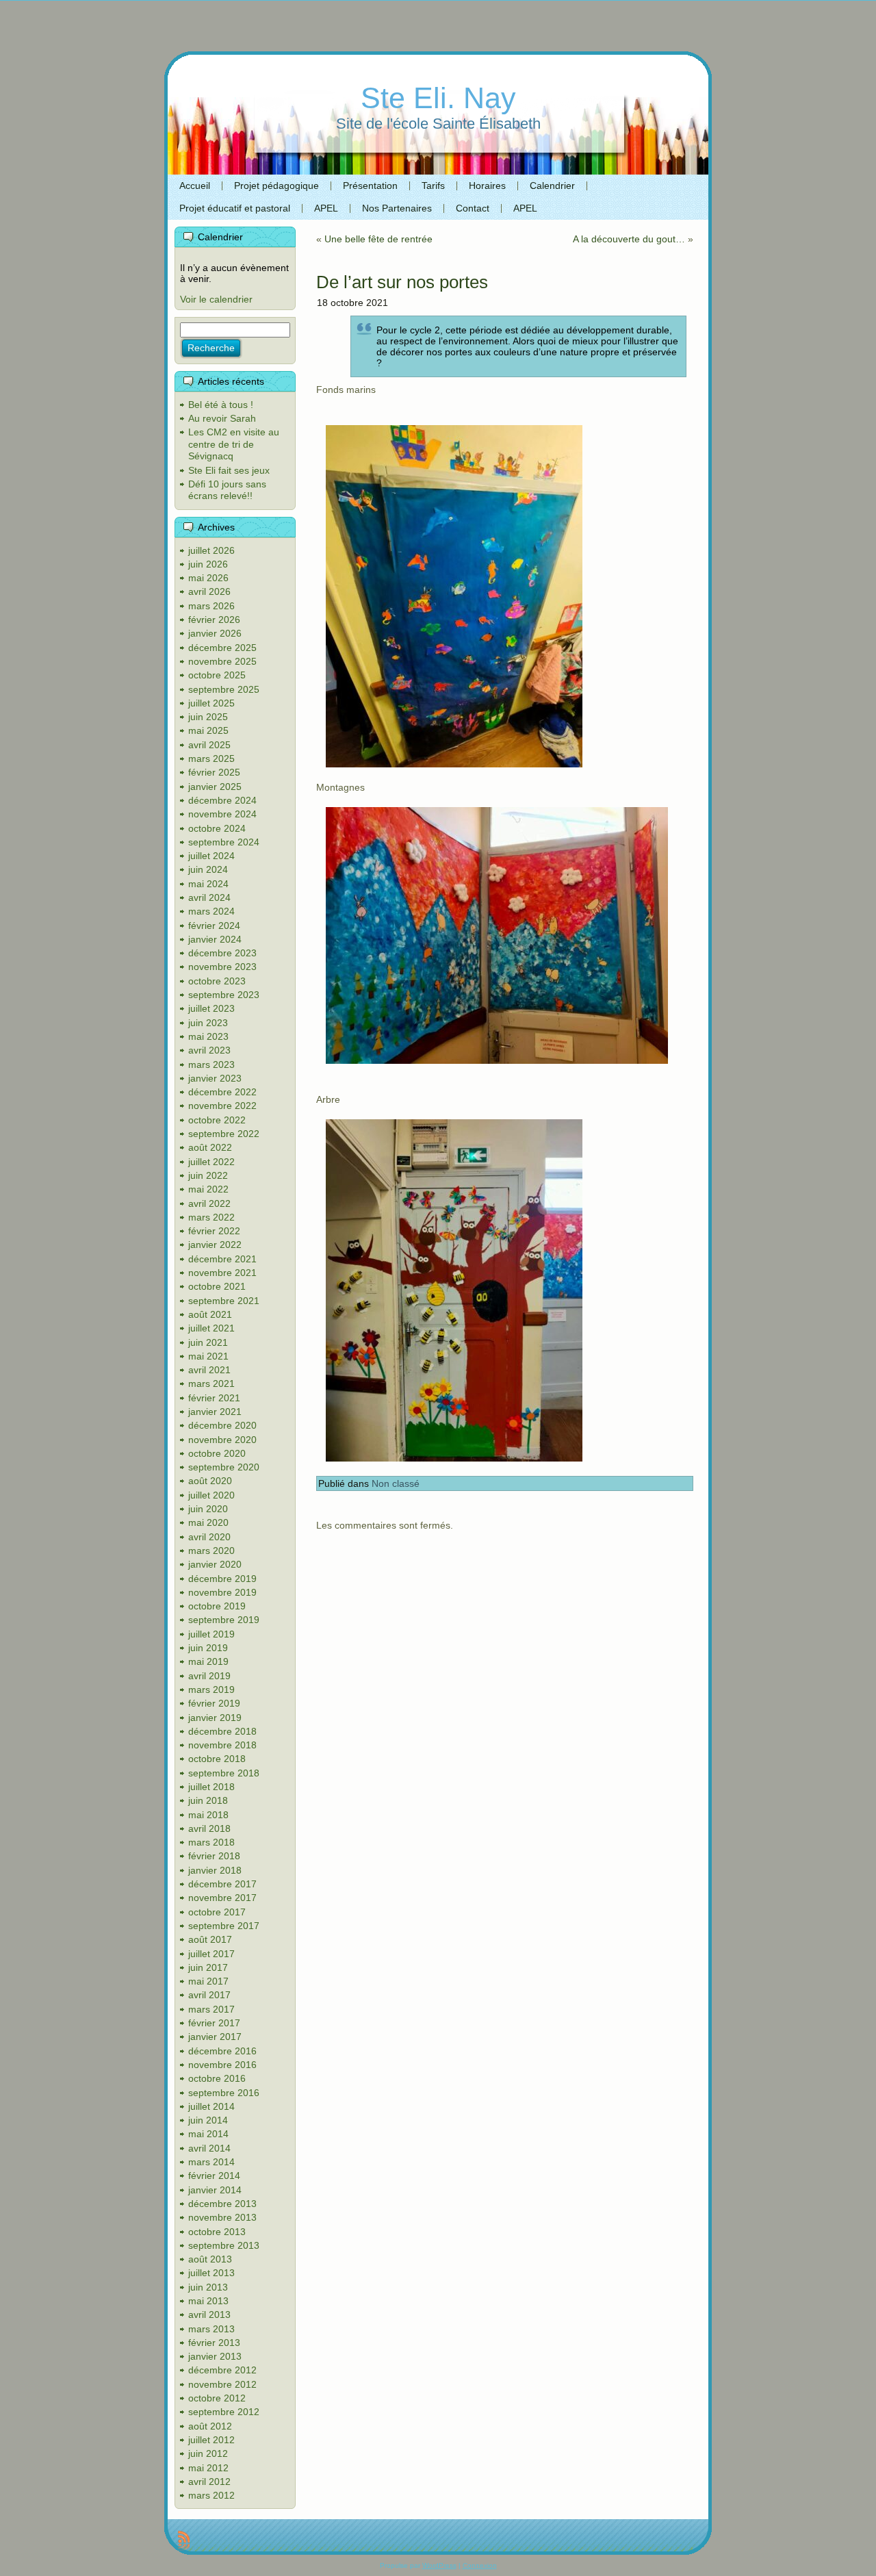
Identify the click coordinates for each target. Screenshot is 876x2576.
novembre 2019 (222, 1592)
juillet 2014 (211, 2106)
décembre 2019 (222, 1579)
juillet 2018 (211, 1787)
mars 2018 (211, 1842)
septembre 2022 (224, 1134)
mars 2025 (211, 758)
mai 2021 (208, 1356)
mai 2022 (208, 1189)
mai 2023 (208, 1036)
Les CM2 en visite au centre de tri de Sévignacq (234, 444)
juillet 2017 (211, 1954)
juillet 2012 (211, 2440)
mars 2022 (211, 1217)
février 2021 (214, 1398)
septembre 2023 (224, 995)
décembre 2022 (222, 1092)
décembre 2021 (222, 1259)
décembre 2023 (222, 953)
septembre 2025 (224, 689)
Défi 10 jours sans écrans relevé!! (227, 490)
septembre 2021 (224, 1301)
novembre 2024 (222, 814)
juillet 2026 (211, 550)
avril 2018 (209, 1828)
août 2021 (210, 1314)
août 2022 (210, 1147)
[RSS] (184, 2540)
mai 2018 (208, 1815)
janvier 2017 (215, 2037)
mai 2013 (208, 2301)
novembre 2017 (222, 1898)
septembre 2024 (224, 842)
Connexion (480, 2565)
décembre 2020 (222, 1425)
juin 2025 (208, 717)
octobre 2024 (217, 828)
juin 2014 (208, 2120)
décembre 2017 (222, 1884)
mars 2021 (211, 1383)
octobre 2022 (217, 1120)
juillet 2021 (211, 1328)
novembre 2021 (222, 1273)
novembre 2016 (222, 2065)
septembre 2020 (224, 1467)
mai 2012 (208, 2468)
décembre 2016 (222, 2051)
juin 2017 (208, 1967)
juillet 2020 (211, 1495)
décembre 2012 (222, 2370)
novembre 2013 (222, 2217)
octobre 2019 (217, 1606)
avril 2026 (209, 591)
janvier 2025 (215, 787)
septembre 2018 (224, 1773)
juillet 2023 (211, 1008)
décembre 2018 (222, 1731)
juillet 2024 (211, 856)
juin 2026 (208, 564)
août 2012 (210, 2426)
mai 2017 (208, 1981)
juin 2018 (208, 1800)
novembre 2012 (222, 2384)
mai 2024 (208, 884)
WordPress (439, 2565)
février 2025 (214, 772)
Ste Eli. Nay (438, 98)
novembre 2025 (222, 661)
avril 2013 (209, 2314)
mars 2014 (211, 2162)
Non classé (396, 1483)
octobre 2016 (217, 2078)
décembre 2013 (222, 2204)
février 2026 (214, 620)
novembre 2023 (222, 967)
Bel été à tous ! (221, 405)
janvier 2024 (215, 939)
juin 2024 (208, 869)
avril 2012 (209, 2482)
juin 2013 (208, 2287)
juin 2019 (208, 1648)
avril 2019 (209, 1676)
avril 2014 (209, 2148)
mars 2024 (211, 911)
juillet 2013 (211, 2273)
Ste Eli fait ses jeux (229, 470)
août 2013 (210, 2259)
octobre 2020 (217, 1453)
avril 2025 (209, 745)
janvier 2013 (215, 2356)
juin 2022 (208, 1175)
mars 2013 (211, 2329)
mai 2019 (208, 1661)
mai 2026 (208, 578)
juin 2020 (208, 1509)
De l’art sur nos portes (402, 282)
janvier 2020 (215, 1564)
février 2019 (214, 1703)
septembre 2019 (224, 1620)
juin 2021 (208, 1342)
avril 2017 (209, 1995)
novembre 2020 (222, 1440)
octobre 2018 (217, 1759)
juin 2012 (208, 2453)
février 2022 (214, 1231)
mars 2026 (211, 606)
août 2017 (210, 1939)
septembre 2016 (224, 2093)
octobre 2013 (217, 2232)
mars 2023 (211, 1064)
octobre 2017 (217, 1912)
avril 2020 (209, 1537)
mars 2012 (211, 2495)
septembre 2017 (224, 1926)
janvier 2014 (215, 2190)
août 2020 (210, 1481)
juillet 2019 (211, 1634)
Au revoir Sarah (222, 418)
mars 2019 (211, 1689)
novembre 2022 (222, 1106)
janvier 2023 (215, 1078)
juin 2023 (208, 1023)
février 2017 (214, 2023)
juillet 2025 (211, 703)
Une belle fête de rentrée (378, 239)
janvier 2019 (215, 1718)
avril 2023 (209, 1050)
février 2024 (214, 926)
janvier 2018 (215, 1870)
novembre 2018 (222, 1745)
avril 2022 (209, 1203)
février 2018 (214, 1856)
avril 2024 (209, 897)
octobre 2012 (217, 2398)
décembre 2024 (222, 800)
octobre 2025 (217, 675)
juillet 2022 (211, 1162)
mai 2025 (208, 730)
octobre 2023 (217, 981)
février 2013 (214, 2343)
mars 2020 (211, 1551)
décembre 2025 (222, 648)
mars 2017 (211, 2009)
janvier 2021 (215, 1412)
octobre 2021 (217, 1286)
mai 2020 (208, 1522)
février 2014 (214, 2176)
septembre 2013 (224, 2245)
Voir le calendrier (216, 299)
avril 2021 (209, 1370)
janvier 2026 (215, 633)
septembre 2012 (224, 2412)
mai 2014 (208, 2134)
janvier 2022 (215, 1245)
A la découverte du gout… (629, 239)
